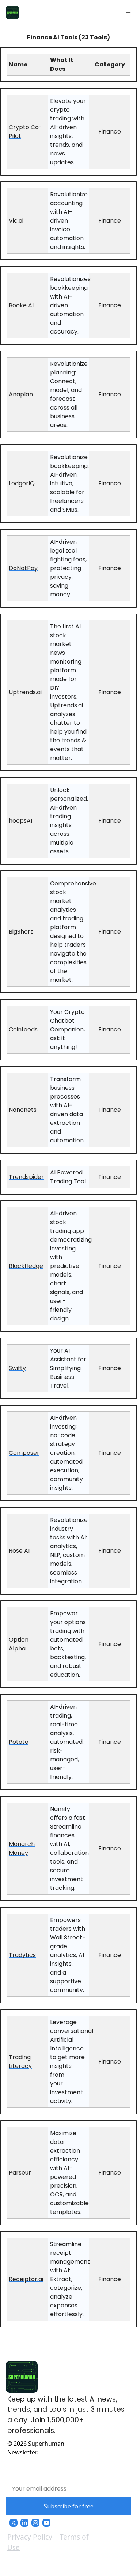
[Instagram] (35, 2523)
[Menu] (128, 12)
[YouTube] (46, 2523)
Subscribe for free (69, 2506)
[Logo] (12, 12)
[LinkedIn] (24, 2523)
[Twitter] (14, 2523)
